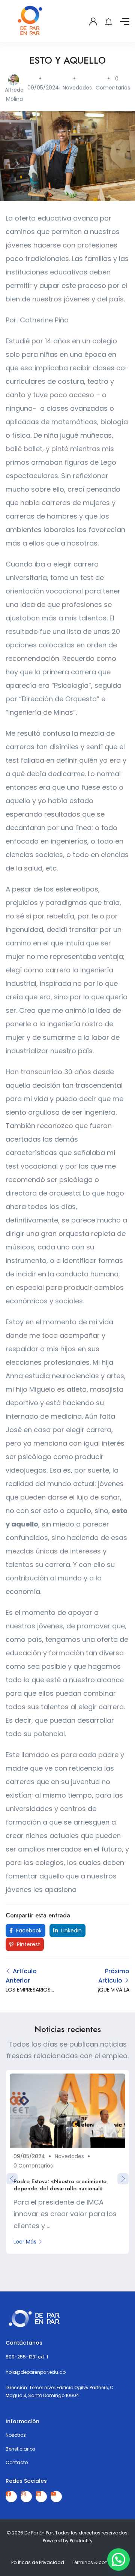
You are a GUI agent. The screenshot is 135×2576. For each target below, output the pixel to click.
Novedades (77, 88)
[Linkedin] (41, 2497)
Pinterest (28, 1944)
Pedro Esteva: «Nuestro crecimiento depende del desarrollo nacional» (60, 2185)
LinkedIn (71, 1931)
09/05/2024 (43, 88)
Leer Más (25, 2242)
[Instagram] (26, 2497)
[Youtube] (56, 2497)
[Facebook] (11, 2497)
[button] (118, 2560)
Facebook (28, 1931)
